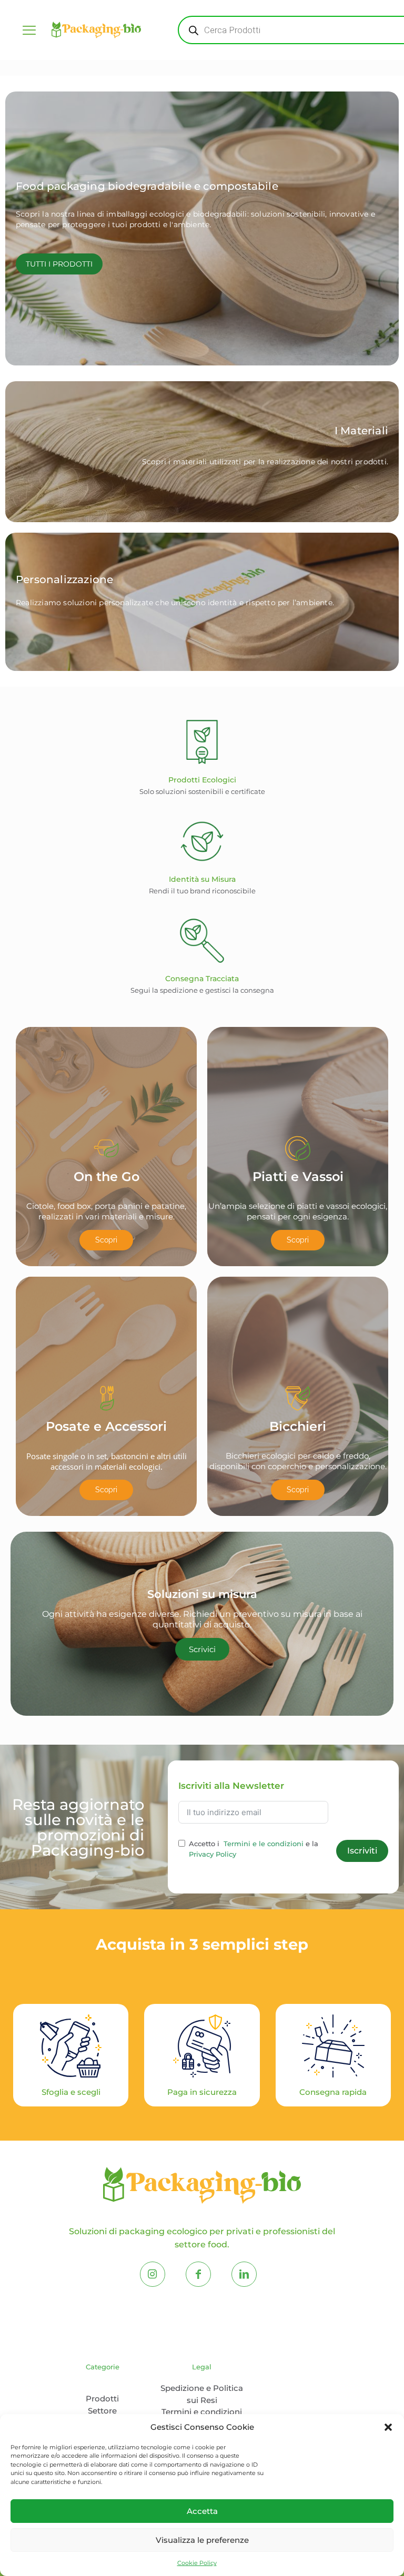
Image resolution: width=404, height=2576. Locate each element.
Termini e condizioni (202, 2412)
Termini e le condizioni (264, 1844)
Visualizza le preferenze (202, 2540)
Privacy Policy (213, 1854)
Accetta (202, 2511)
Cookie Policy (197, 2563)
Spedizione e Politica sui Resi (202, 2394)
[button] (388, 2427)
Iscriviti (362, 1851)
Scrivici (202, 1649)
